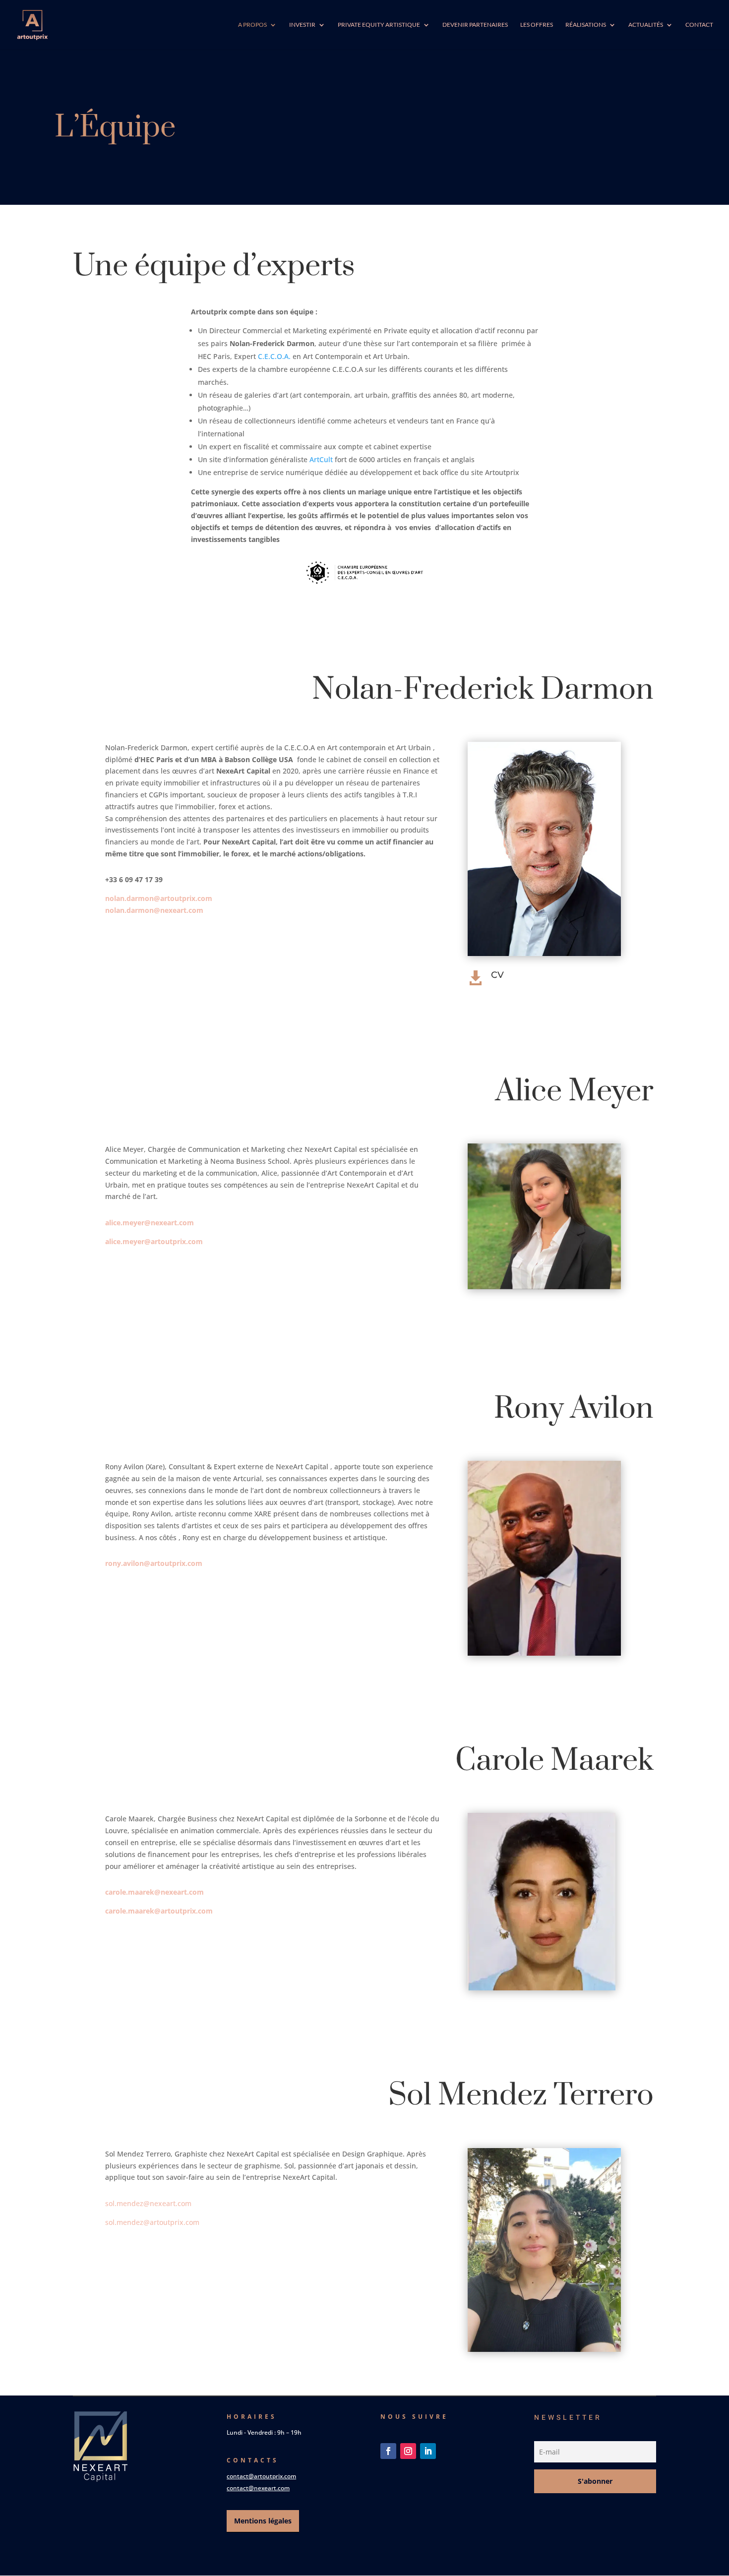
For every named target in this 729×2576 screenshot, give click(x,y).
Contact (699, 25)
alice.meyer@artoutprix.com (154, 1241)
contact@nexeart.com (258, 2488)
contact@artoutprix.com (261, 2476)
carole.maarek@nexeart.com (154, 1892)
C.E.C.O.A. (274, 356)
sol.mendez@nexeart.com (148, 2203)
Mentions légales (263, 2521)
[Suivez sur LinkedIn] (428, 2451)
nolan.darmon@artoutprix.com (159, 898)
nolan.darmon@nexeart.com (154, 910)
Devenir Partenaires (475, 25)
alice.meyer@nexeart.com (150, 1223)
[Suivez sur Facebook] (388, 2451)
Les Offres (537, 25)
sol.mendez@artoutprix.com (152, 2222)
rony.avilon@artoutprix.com (154, 1563)
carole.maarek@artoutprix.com (159, 1911)
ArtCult (321, 459)
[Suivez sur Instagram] (408, 2451)
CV (497, 975)
